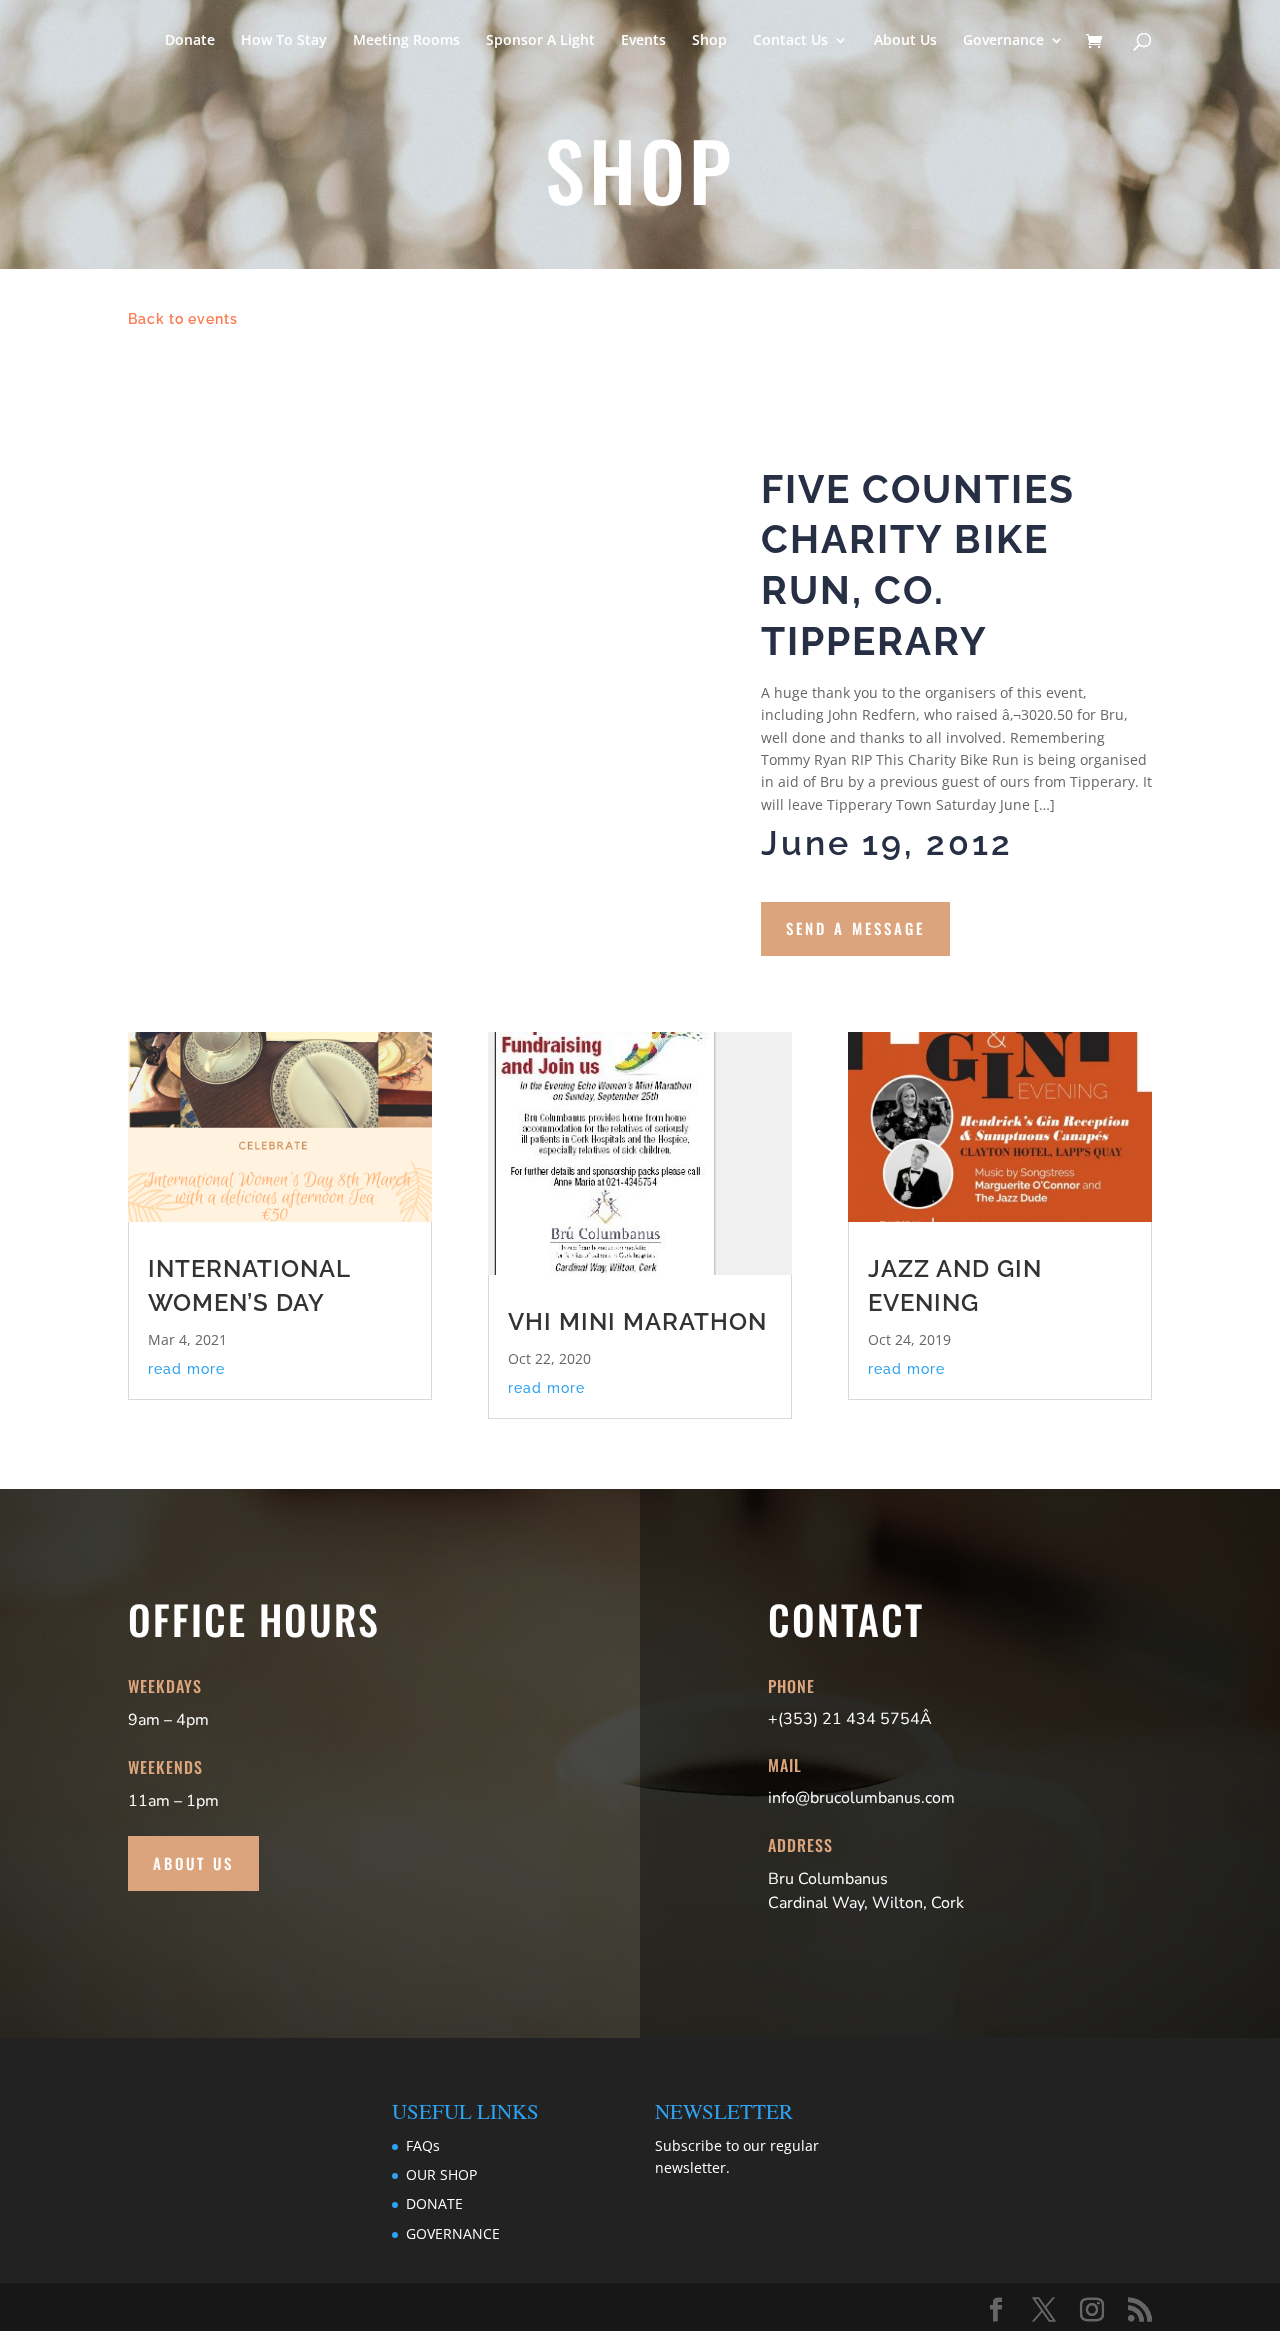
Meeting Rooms (406, 41)
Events (643, 41)
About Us (905, 41)
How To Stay (284, 41)
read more (186, 1369)
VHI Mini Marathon (637, 1321)
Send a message (855, 928)
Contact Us (790, 41)
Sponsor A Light (540, 41)
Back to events (183, 319)
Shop (709, 41)
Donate (190, 41)
